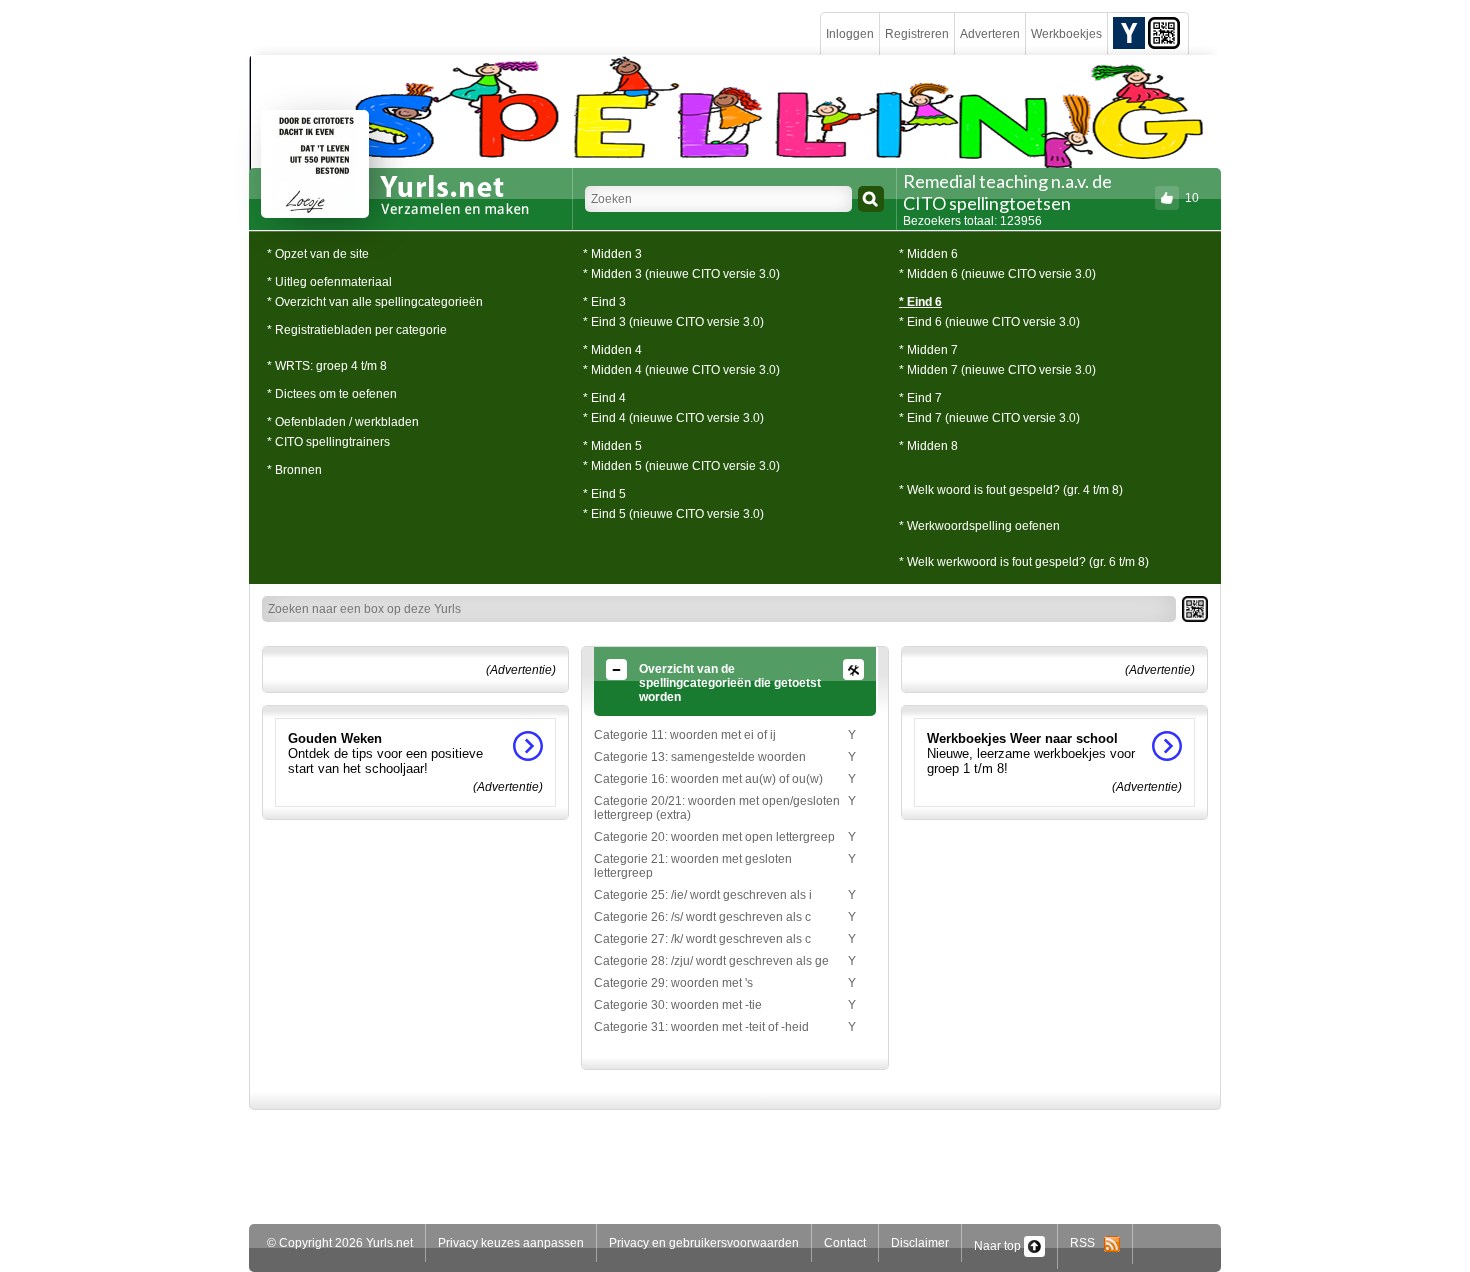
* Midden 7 (928, 350)
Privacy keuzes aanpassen (511, 1243)
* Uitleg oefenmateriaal (329, 282)
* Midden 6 (928, 254)
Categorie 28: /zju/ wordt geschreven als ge (711, 961)
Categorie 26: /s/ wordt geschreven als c (702, 917)
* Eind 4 (604, 398)
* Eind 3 (604, 302)
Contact (845, 1243)
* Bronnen (294, 470)
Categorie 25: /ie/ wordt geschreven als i (703, 895)
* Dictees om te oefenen (332, 394)
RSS (1087, 1243)
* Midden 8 (928, 446)
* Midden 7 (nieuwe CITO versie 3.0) (997, 370)
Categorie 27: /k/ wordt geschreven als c (702, 939)
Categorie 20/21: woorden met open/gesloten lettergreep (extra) (717, 808)
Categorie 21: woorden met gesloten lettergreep (693, 866)
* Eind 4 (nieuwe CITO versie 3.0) (673, 418)
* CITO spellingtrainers (328, 442)
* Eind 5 (604, 494)
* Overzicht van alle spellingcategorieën (375, 302)
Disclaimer (920, 1243)
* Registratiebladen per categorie (357, 330)
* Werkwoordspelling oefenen (979, 526)
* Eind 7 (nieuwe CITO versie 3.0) (989, 418)
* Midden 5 (612, 446)
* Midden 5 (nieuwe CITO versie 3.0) (681, 466)
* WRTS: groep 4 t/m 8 (327, 366)
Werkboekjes (1066, 34)
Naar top (999, 1246)
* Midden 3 (612, 254)
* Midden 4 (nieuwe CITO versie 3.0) (681, 370)
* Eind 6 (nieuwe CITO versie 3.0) (989, 322)
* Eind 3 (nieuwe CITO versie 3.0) (673, 322)
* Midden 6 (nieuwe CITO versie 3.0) (997, 274)
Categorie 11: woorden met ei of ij (685, 735)
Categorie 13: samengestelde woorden (700, 757)
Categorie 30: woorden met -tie (678, 1005)
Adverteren (990, 34)
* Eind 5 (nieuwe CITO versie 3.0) (673, 514)
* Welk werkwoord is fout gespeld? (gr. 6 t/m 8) (1024, 562)
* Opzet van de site (318, 254)
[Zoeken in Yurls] (871, 199)
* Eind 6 (920, 302)
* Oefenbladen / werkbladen (343, 422)
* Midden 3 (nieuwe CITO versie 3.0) (681, 274)
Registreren (917, 34)
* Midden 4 (612, 350)
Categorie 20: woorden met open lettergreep (714, 837)
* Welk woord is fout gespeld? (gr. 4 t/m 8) (1011, 490)
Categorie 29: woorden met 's (673, 983)
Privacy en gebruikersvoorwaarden (704, 1243)
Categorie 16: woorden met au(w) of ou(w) (708, 779)
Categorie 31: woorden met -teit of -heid (701, 1027)
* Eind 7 (920, 398)
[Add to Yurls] (1129, 32)
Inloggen (850, 34)
